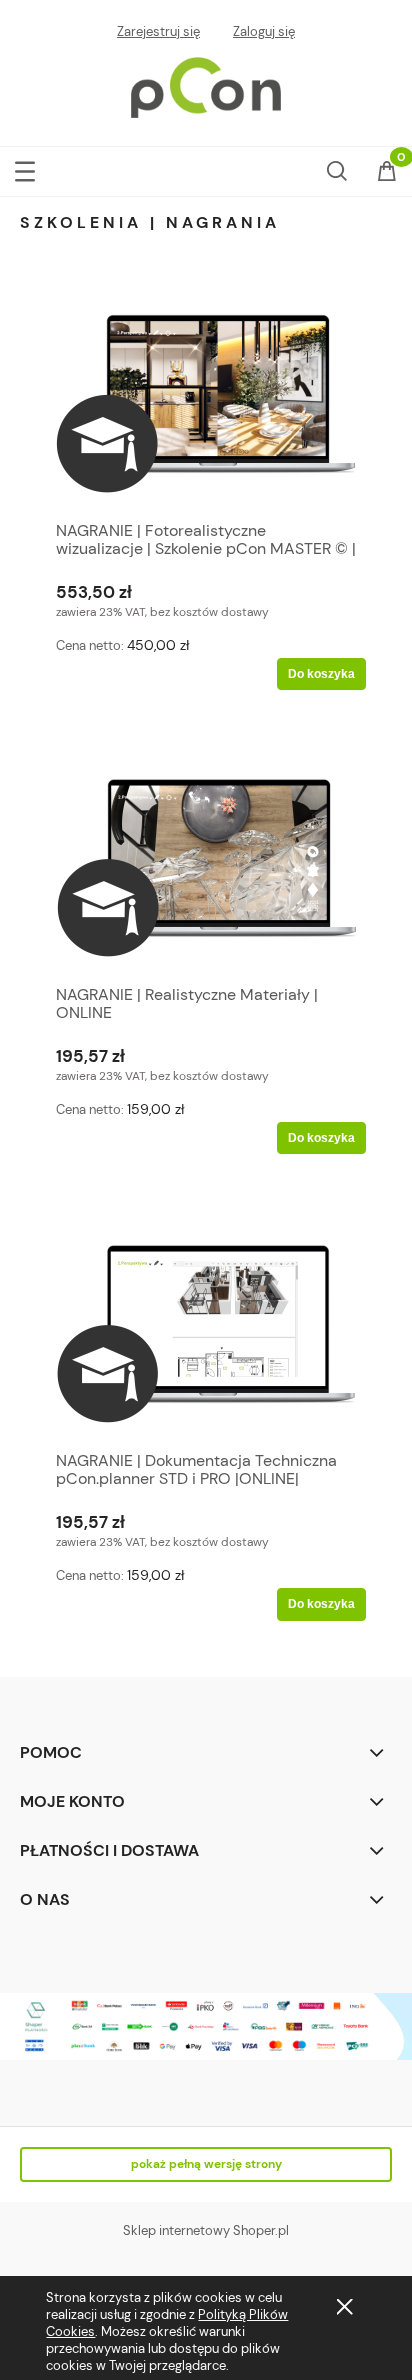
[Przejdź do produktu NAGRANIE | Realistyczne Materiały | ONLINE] (206, 867)
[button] (25, 167)
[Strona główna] (206, 85)
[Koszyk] (387, 173)
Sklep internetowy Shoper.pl (206, 2230)
